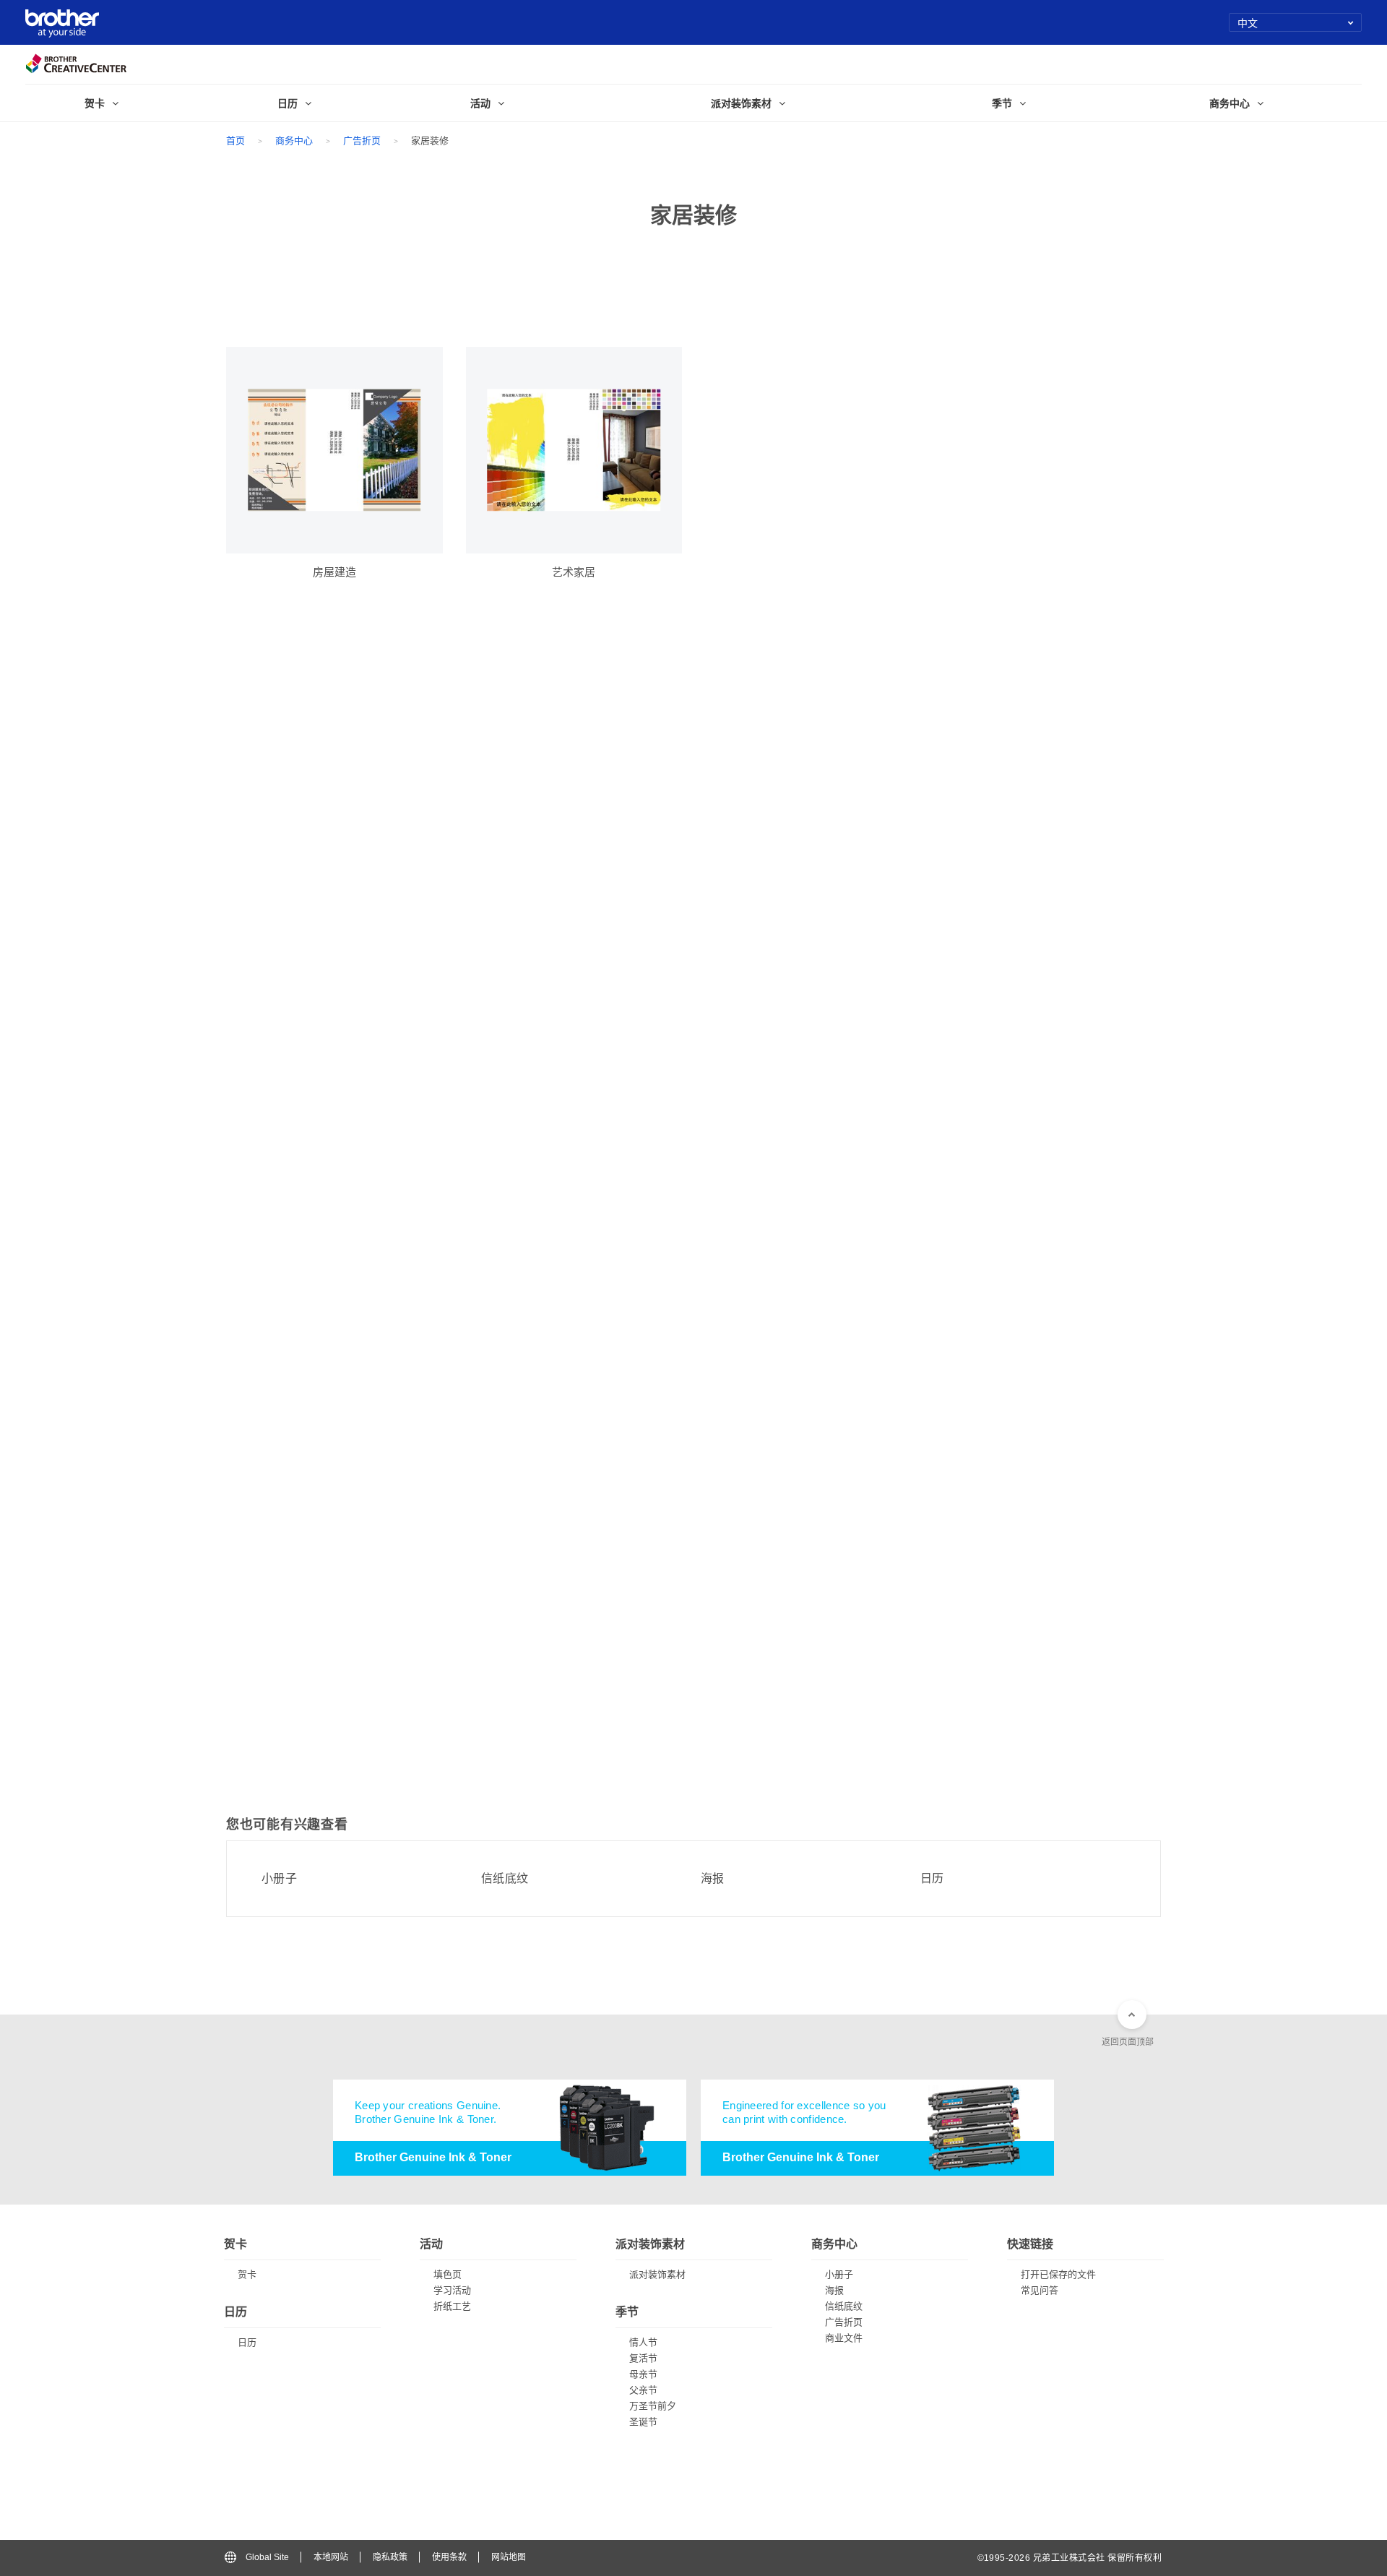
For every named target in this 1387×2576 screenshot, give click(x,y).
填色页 (448, 2274)
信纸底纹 (505, 1879)
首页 (236, 141)
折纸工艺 (452, 2306)
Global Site (267, 2557)
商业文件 (844, 2338)
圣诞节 (643, 2422)
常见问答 (1040, 2290)
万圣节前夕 (653, 2406)
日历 (932, 1879)
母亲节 (643, 2374)
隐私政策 (390, 2557)
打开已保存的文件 (1058, 2274)
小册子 (279, 1879)
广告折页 (362, 141)
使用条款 (449, 2557)
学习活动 (452, 2290)
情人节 (643, 2342)
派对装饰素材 (657, 2274)
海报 (713, 1879)
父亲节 (643, 2390)
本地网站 (331, 2557)
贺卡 (247, 2274)
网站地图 (509, 2557)
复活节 (643, 2358)
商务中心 (294, 141)
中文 (1248, 22)
